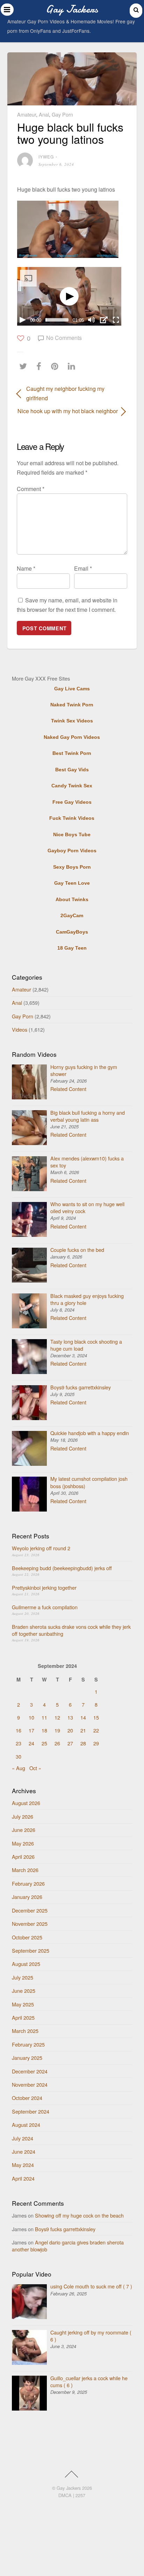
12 (57, 1717)
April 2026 (23, 1857)
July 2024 (23, 2138)
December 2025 (30, 1910)
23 (19, 1743)
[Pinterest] (56, 366)
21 (83, 1730)
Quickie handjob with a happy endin (90, 1433)
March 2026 (25, 1870)
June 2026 (24, 1830)
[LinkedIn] (73, 366)
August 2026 (26, 1803)
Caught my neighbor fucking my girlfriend (65, 393)
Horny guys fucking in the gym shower (84, 1070)
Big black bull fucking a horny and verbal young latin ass (88, 1116)
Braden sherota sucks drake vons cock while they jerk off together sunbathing (71, 1630)
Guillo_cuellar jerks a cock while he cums (89, 2381)
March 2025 (25, 2031)
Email (83, 568)
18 (44, 1730)
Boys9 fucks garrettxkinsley (81, 1387)
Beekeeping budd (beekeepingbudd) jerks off (62, 1568)
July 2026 (23, 1816)
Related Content (68, 1089)
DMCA (65, 2495)
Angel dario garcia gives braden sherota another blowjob (68, 2246)
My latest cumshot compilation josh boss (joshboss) (89, 1482)
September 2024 (31, 2111)
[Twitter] (25, 366)
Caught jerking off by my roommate (91, 2336)
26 (57, 1743)
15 (96, 1717)
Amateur (27, 114)
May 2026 (23, 1843)
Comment (31, 489)
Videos (20, 1029)
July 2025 (23, 1977)
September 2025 (31, 1950)
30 (19, 1756)
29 (96, 1743)
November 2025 (30, 1924)
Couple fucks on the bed (77, 1250)
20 (70, 1730)
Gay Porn (62, 114)
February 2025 (28, 2044)
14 (83, 1717)
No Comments (64, 338)
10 (31, 1717)
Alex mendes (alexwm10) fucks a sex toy (87, 1162)
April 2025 (23, 2017)
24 (31, 1743)
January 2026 (27, 1897)
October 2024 (27, 2098)
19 (57, 1730)
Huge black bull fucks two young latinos (70, 133)
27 (70, 1743)
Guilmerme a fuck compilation (45, 1607)
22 (96, 1730)
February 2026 (28, 1883)
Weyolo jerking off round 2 (41, 1548)
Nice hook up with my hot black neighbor (67, 411)
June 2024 (24, 2151)
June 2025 (24, 1991)
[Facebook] (41, 366)
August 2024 (26, 2125)
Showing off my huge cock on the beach (79, 2215)
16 (19, 1730)
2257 (80, 2495)
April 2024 (23, 2178)
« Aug (19, 1768)
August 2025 (26, 1964)
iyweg (46, 157)
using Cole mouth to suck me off (91, 2286)
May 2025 (23, 2004)
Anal (44, 114)
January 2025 (27, 2058)
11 (44, 1717)
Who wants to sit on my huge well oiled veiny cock (87, 1207)
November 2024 (30, 2084)
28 (83, 1743)
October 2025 (27, 1937)
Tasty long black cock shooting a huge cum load (86, 1345)
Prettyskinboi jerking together (44, 1587)
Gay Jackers (69, 2488)
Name (26, 568)
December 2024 (30, 2071)
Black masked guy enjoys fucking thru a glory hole (87, 1299)
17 (31, 1730)
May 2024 (23, 2165)
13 (70, 1717)
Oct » (35, 1768)
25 (44, 1743)
